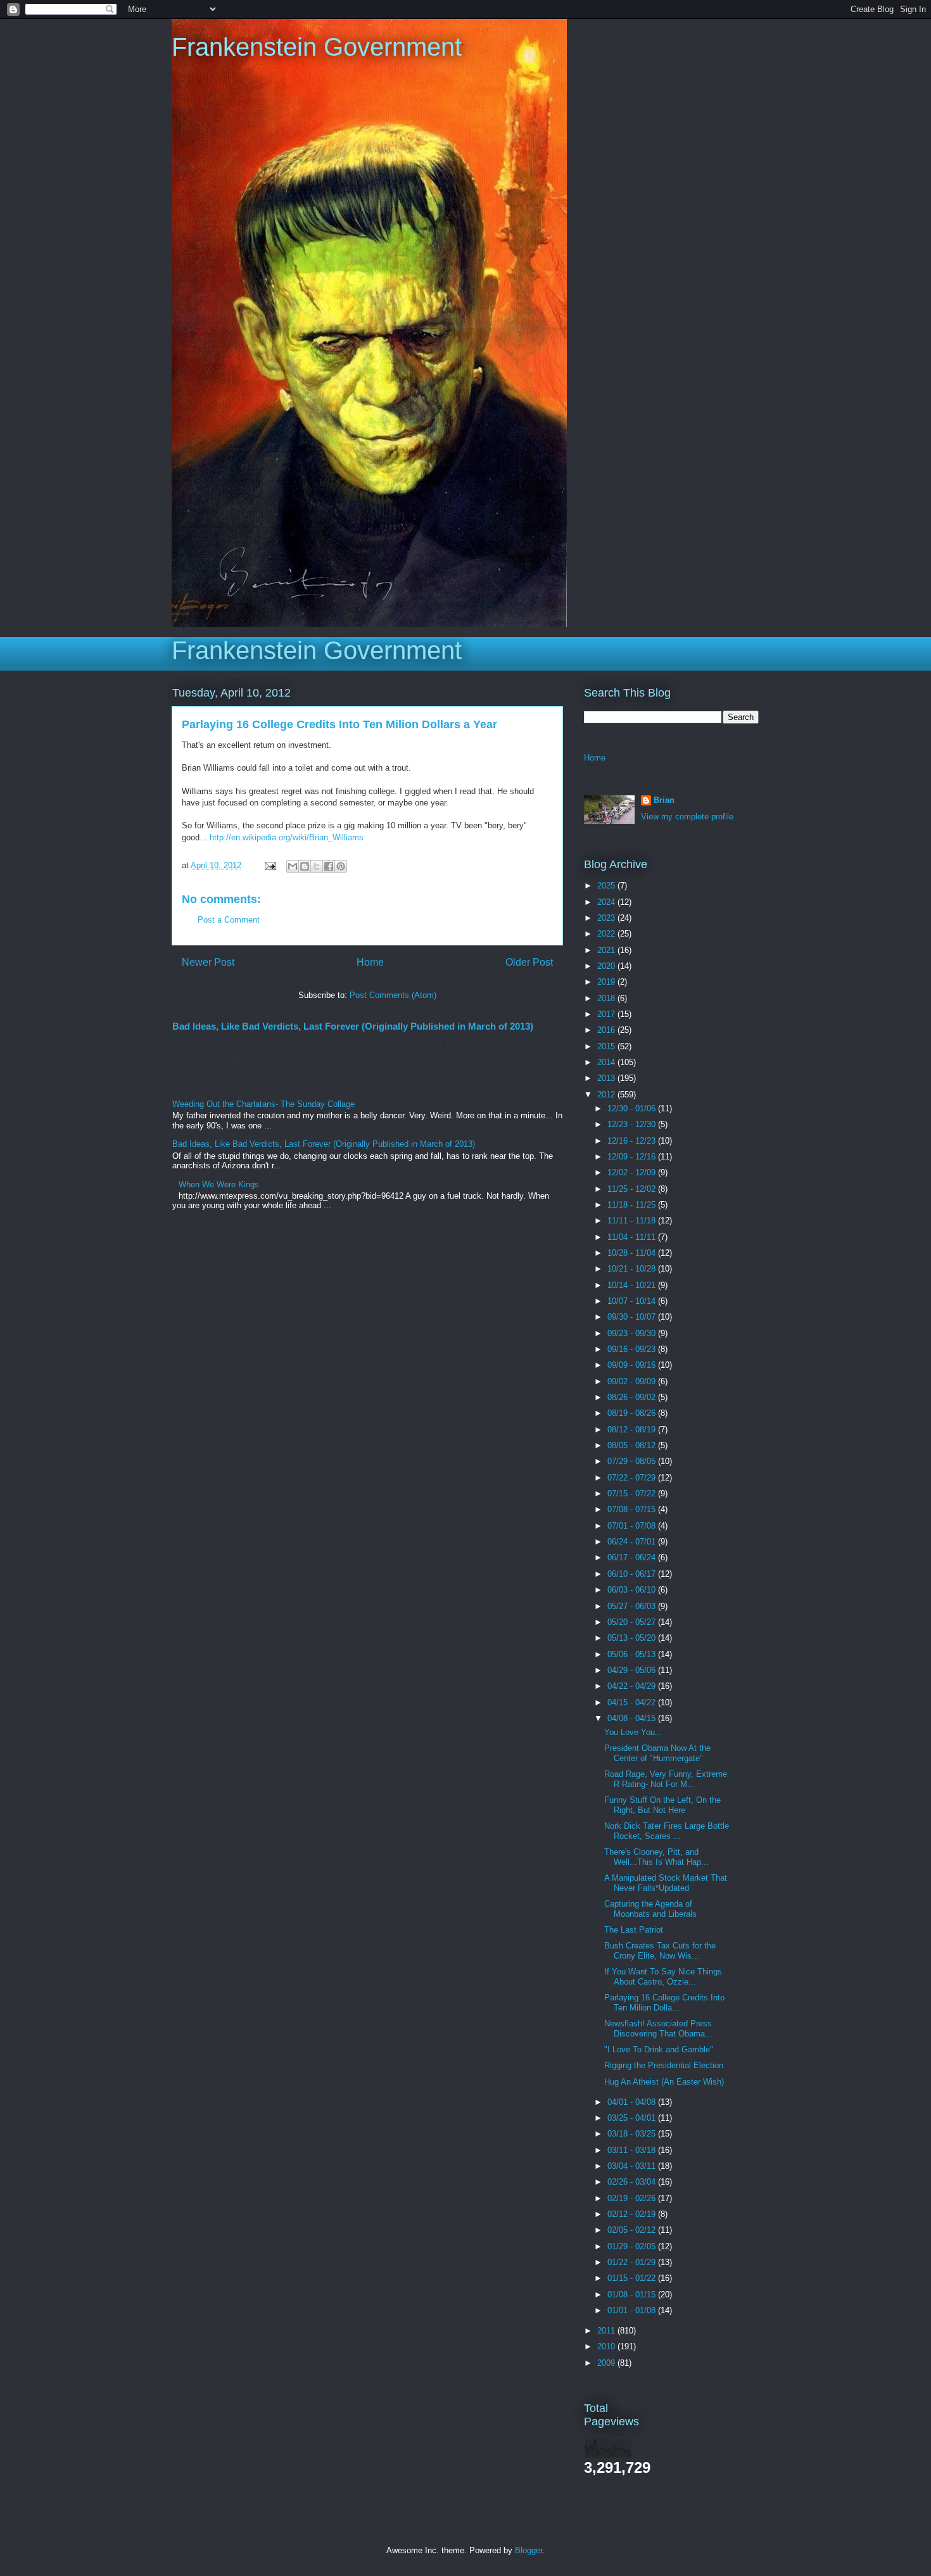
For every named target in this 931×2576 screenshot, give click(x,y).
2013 (607, 1078)
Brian (664, 800)
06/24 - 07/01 (633, 1542)
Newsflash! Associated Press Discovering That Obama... (658, 2029)
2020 (607, 966)
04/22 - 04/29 (633, 1686)
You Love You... (633, 1732)
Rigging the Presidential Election (664, 2065)
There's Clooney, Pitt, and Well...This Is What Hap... (656, 1857)
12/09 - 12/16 (633, 1157)
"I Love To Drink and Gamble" (659, 2049)
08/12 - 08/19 (633, 1430)
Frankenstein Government (317, 47)
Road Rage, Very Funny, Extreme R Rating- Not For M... (666, 1779)
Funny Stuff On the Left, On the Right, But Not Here (662, 1805)
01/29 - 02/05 (633, 2246)
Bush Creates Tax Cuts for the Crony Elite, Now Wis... (660, 1951)
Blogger (529, 2550)
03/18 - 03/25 (633, 2134)
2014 (607, 1062)
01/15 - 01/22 (633, 2278)
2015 (607, 1046)
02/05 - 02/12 (633, 2230)
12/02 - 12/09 (633, 1172)
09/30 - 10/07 (633, 1317)
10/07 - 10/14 (633, 1301)
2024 (607, 902)
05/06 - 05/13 (633, 1654)
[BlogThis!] (305, 866)
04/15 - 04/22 (633, 1702)
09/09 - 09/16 (633, 1365)
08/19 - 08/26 (633, 1413)
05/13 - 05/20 (633, 1638)
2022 (607, 934)
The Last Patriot (634, 1930)
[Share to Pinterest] (341, 866)
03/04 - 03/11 (633, 2166)
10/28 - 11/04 (633, 1253)
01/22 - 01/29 (633, 2262)
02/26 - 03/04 (633, 2182)
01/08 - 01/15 (633, 2295)
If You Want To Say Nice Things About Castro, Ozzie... (663, 1977)
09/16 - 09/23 (633, 1349)
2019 (607, 982)
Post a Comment (229, 920)
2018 (607, 998)
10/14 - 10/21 (633, 1285)
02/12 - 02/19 (633, 2214)
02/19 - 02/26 (633, 2198)
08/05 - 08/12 (633, 1445)
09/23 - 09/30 (633, 1333)
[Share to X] (317, 866)
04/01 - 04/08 (633, 2102)
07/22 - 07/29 (633, 1478)
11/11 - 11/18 (633, 1221)
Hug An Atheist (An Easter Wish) (664, 2082)
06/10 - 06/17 (633, 1574)
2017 (607, 1014)
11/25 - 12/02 (633, 1189)
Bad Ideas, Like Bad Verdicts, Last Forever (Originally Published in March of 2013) (353, 1026)
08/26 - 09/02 (633, 1397)
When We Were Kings (219, 1184)
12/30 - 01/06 (633, 1108)
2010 (607, 2346)
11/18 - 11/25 (633, 1205)
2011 (607, 2331)
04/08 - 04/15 (633, 1718)
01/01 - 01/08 (633, 2310)
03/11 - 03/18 (633, 2150)
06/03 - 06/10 (633, 1590)
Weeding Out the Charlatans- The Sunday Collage (263, 1104)
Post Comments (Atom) (393, 995)
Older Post (529, 962)
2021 (607, 950)
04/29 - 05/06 (633, 1670)
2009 (607, 2363)
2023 (607, 918)
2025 (607, 886)
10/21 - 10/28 (633, 1269)
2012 (607, 1095)
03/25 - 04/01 (633, 2118)
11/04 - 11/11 (633, 1237)
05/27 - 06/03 (633, 1606)
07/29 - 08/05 (633, 1461)
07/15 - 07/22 (633, 1493)
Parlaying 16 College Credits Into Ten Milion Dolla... (664, 2003)
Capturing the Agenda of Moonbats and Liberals (650, 1909)
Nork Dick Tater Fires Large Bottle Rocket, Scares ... (667, 1831)
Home (370, 962)
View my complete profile (687, 817)
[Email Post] (269, 865)
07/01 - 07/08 (633, 1526)
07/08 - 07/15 (633, 1509)
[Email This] (293, 866)
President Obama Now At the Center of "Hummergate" (657, 1753)
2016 (607, 1030)
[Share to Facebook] (329, 866)
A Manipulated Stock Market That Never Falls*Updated (666, 1883)
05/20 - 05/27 (633, 1622)
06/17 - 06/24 (633, 1557)
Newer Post (208, 962)
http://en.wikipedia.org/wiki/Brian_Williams (287, 837)
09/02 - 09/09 (633, 1381)
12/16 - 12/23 (633, 1141)
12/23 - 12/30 (633, 1124)
